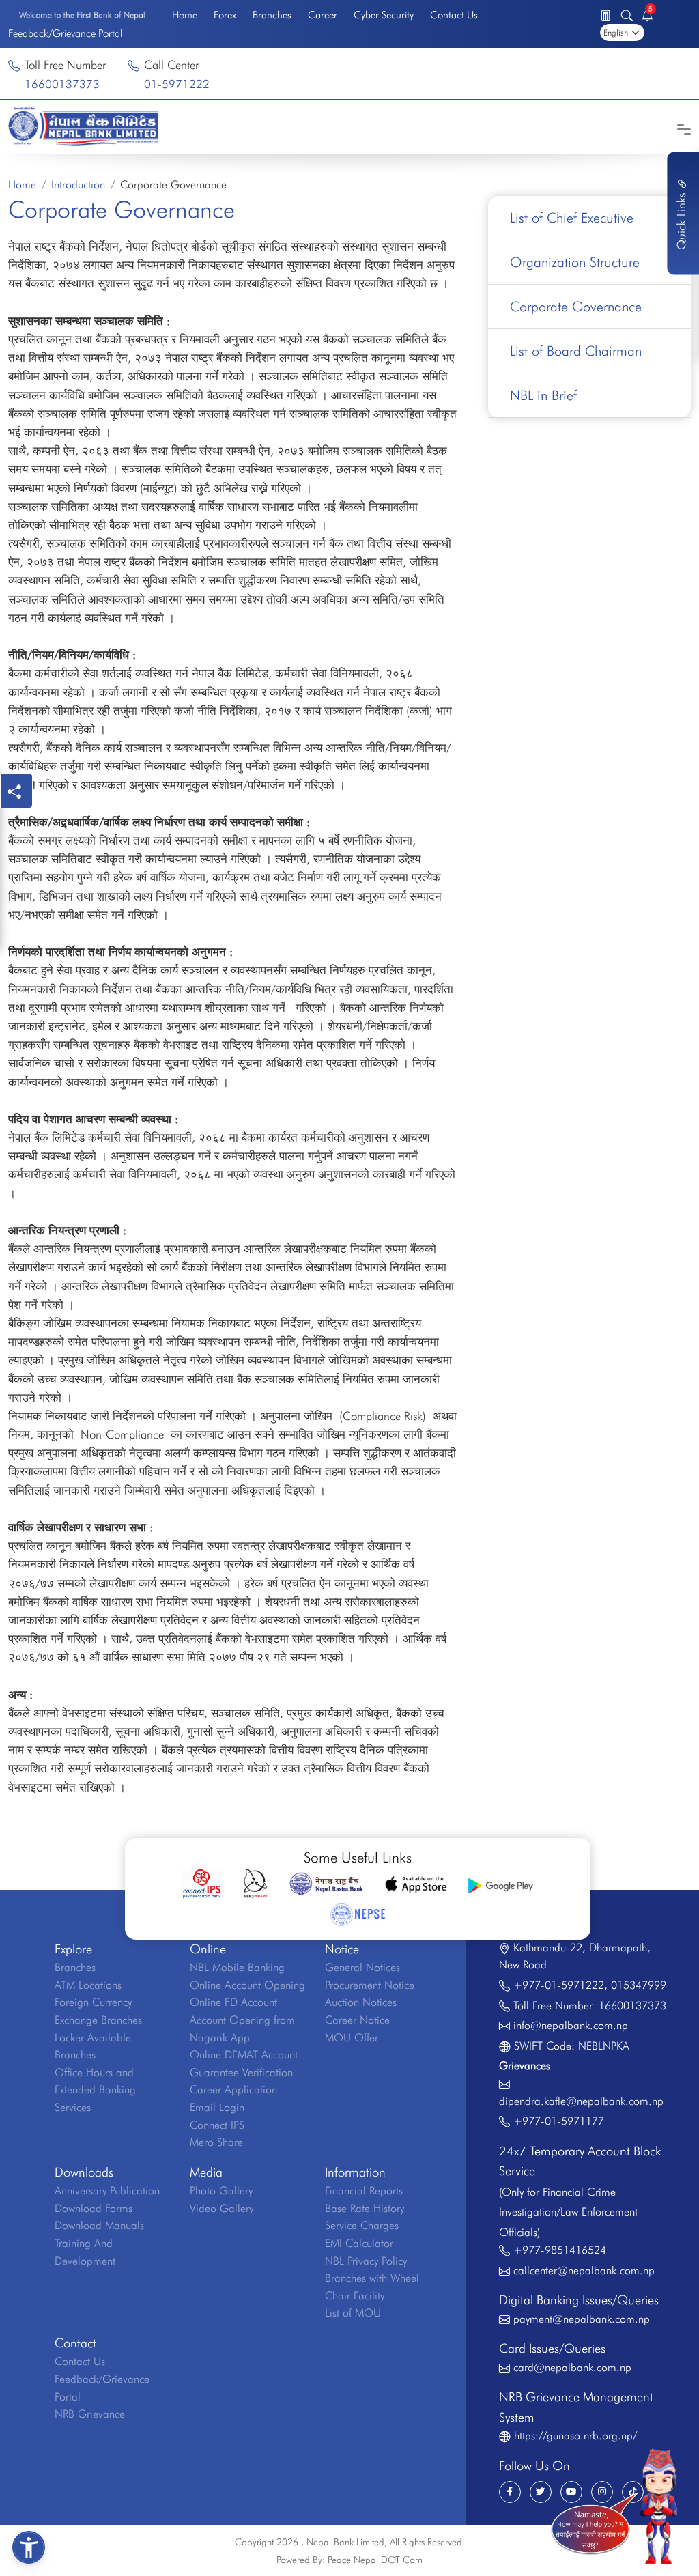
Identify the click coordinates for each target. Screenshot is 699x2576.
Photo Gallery (221, 2191)
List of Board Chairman (576, 351)
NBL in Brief (543, 395)
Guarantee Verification (241, 2072)
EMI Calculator (359, 2243)
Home (185, 15)
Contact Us (454, 15)
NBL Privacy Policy (366, 2261)
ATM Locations (88, 1985)
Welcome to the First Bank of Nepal (82, 15)
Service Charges (362, 2225)
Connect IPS (217, 2125)
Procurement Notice (370, 1985)
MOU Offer (352, 2038)
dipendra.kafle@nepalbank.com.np (581, 2101)
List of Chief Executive (572, 218)
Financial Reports (364, 2191)
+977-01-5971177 (559, 2121)
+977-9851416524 (560, 2250)
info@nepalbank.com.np (571, 2025)
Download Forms (94, 2208)
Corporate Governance (576, 307)
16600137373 (62, 84)
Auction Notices (361, 2002)
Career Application (233, 2090)
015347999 (639, 1985)
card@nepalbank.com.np (572, 2367)
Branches (272, 15)
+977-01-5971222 (559, 1985)
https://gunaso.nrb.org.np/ (575, 2436)
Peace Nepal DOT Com (375, 2560)
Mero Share (216, 2142)
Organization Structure (575, 262)
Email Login (217, 2107)
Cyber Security (384, 15)
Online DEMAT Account (244, 2055)
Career (323, 15)
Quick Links (681, 220)
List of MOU (353, 2313)
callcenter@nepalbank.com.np (584, 2270)
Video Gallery (222, 2208)
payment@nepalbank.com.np (582, 2319)
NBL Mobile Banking (237, 1967)
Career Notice (357, 2020)
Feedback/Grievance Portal (65, 33)
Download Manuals (99, 2225)
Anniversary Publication (107, 2191)
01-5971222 (177, 84)
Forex (225, 15)
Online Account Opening (247, 1985)
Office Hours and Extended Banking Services (95, 2090)
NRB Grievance (90, 2414)
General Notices (362, 1967)
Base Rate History (365, 2208)
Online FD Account (233, 2002)
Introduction (78, 185)
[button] (29, 2547)
